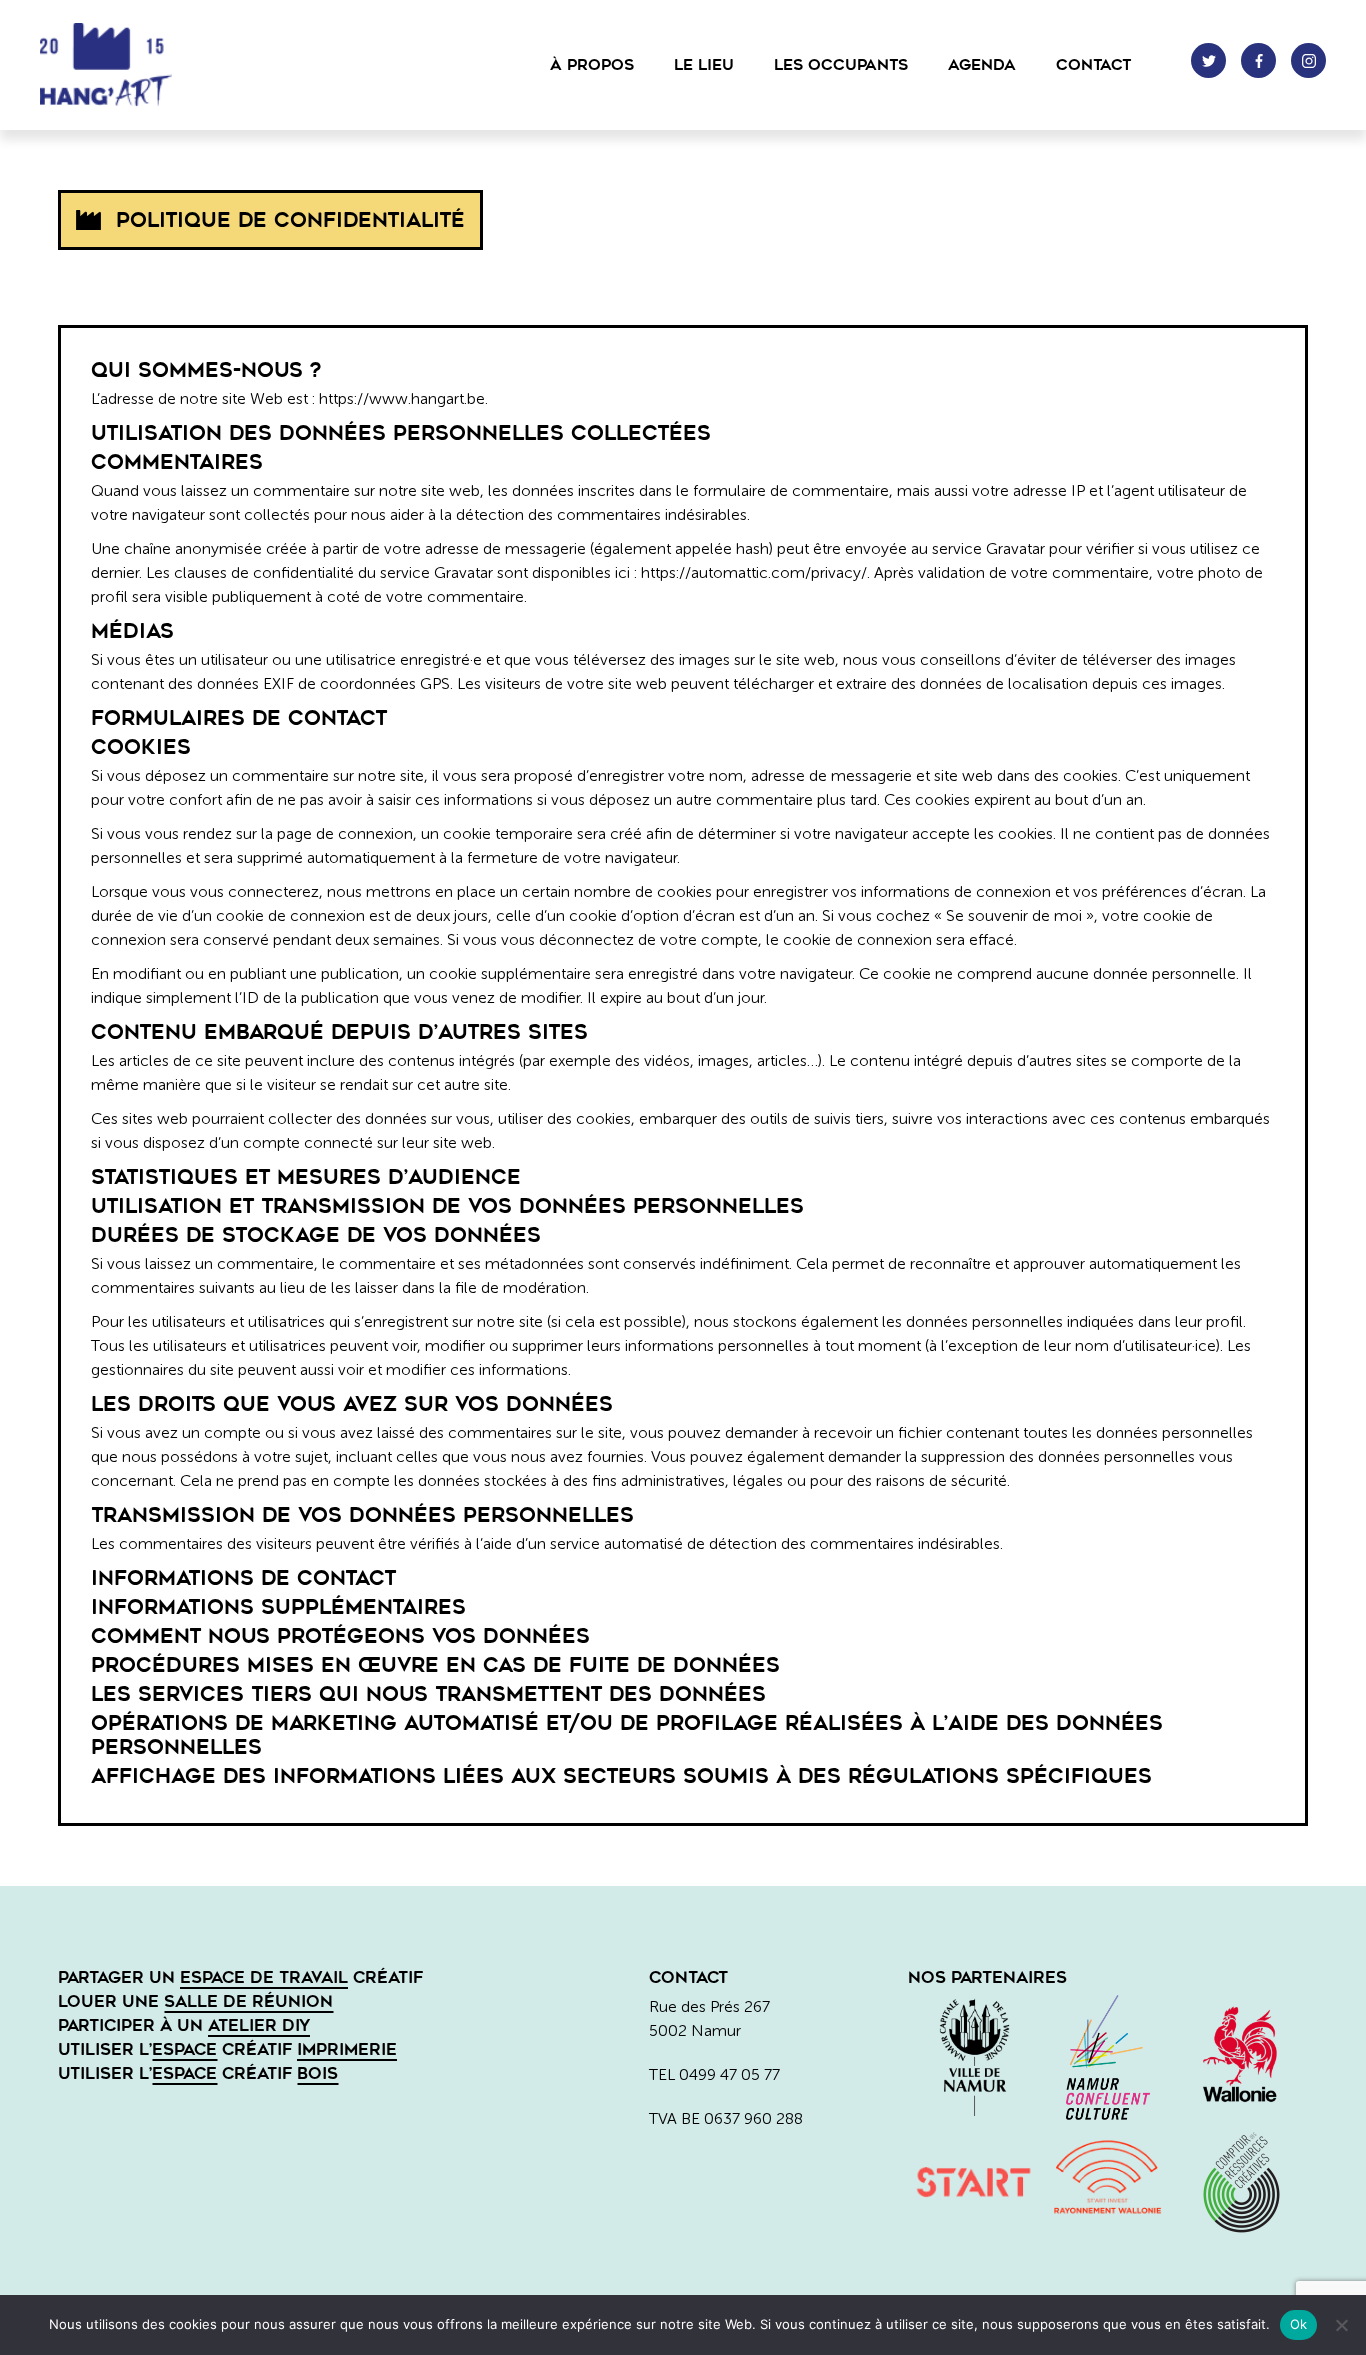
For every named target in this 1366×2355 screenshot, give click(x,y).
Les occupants (841, 65)
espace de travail (264, 1977)
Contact (1093, 65)
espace (184, 2049)
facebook (1258, 60)
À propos (592, 65)
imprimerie (347, 2049)
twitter (1208, 60)
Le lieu (704, 65)
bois (317, 2073)
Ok (1299, 2324)
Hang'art (140, 65)
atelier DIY (259, 2025)
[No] (1341, 2325)
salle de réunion (248, 2001)
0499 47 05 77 (729, 2074)
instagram (1308, 60)
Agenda (982, 65)
